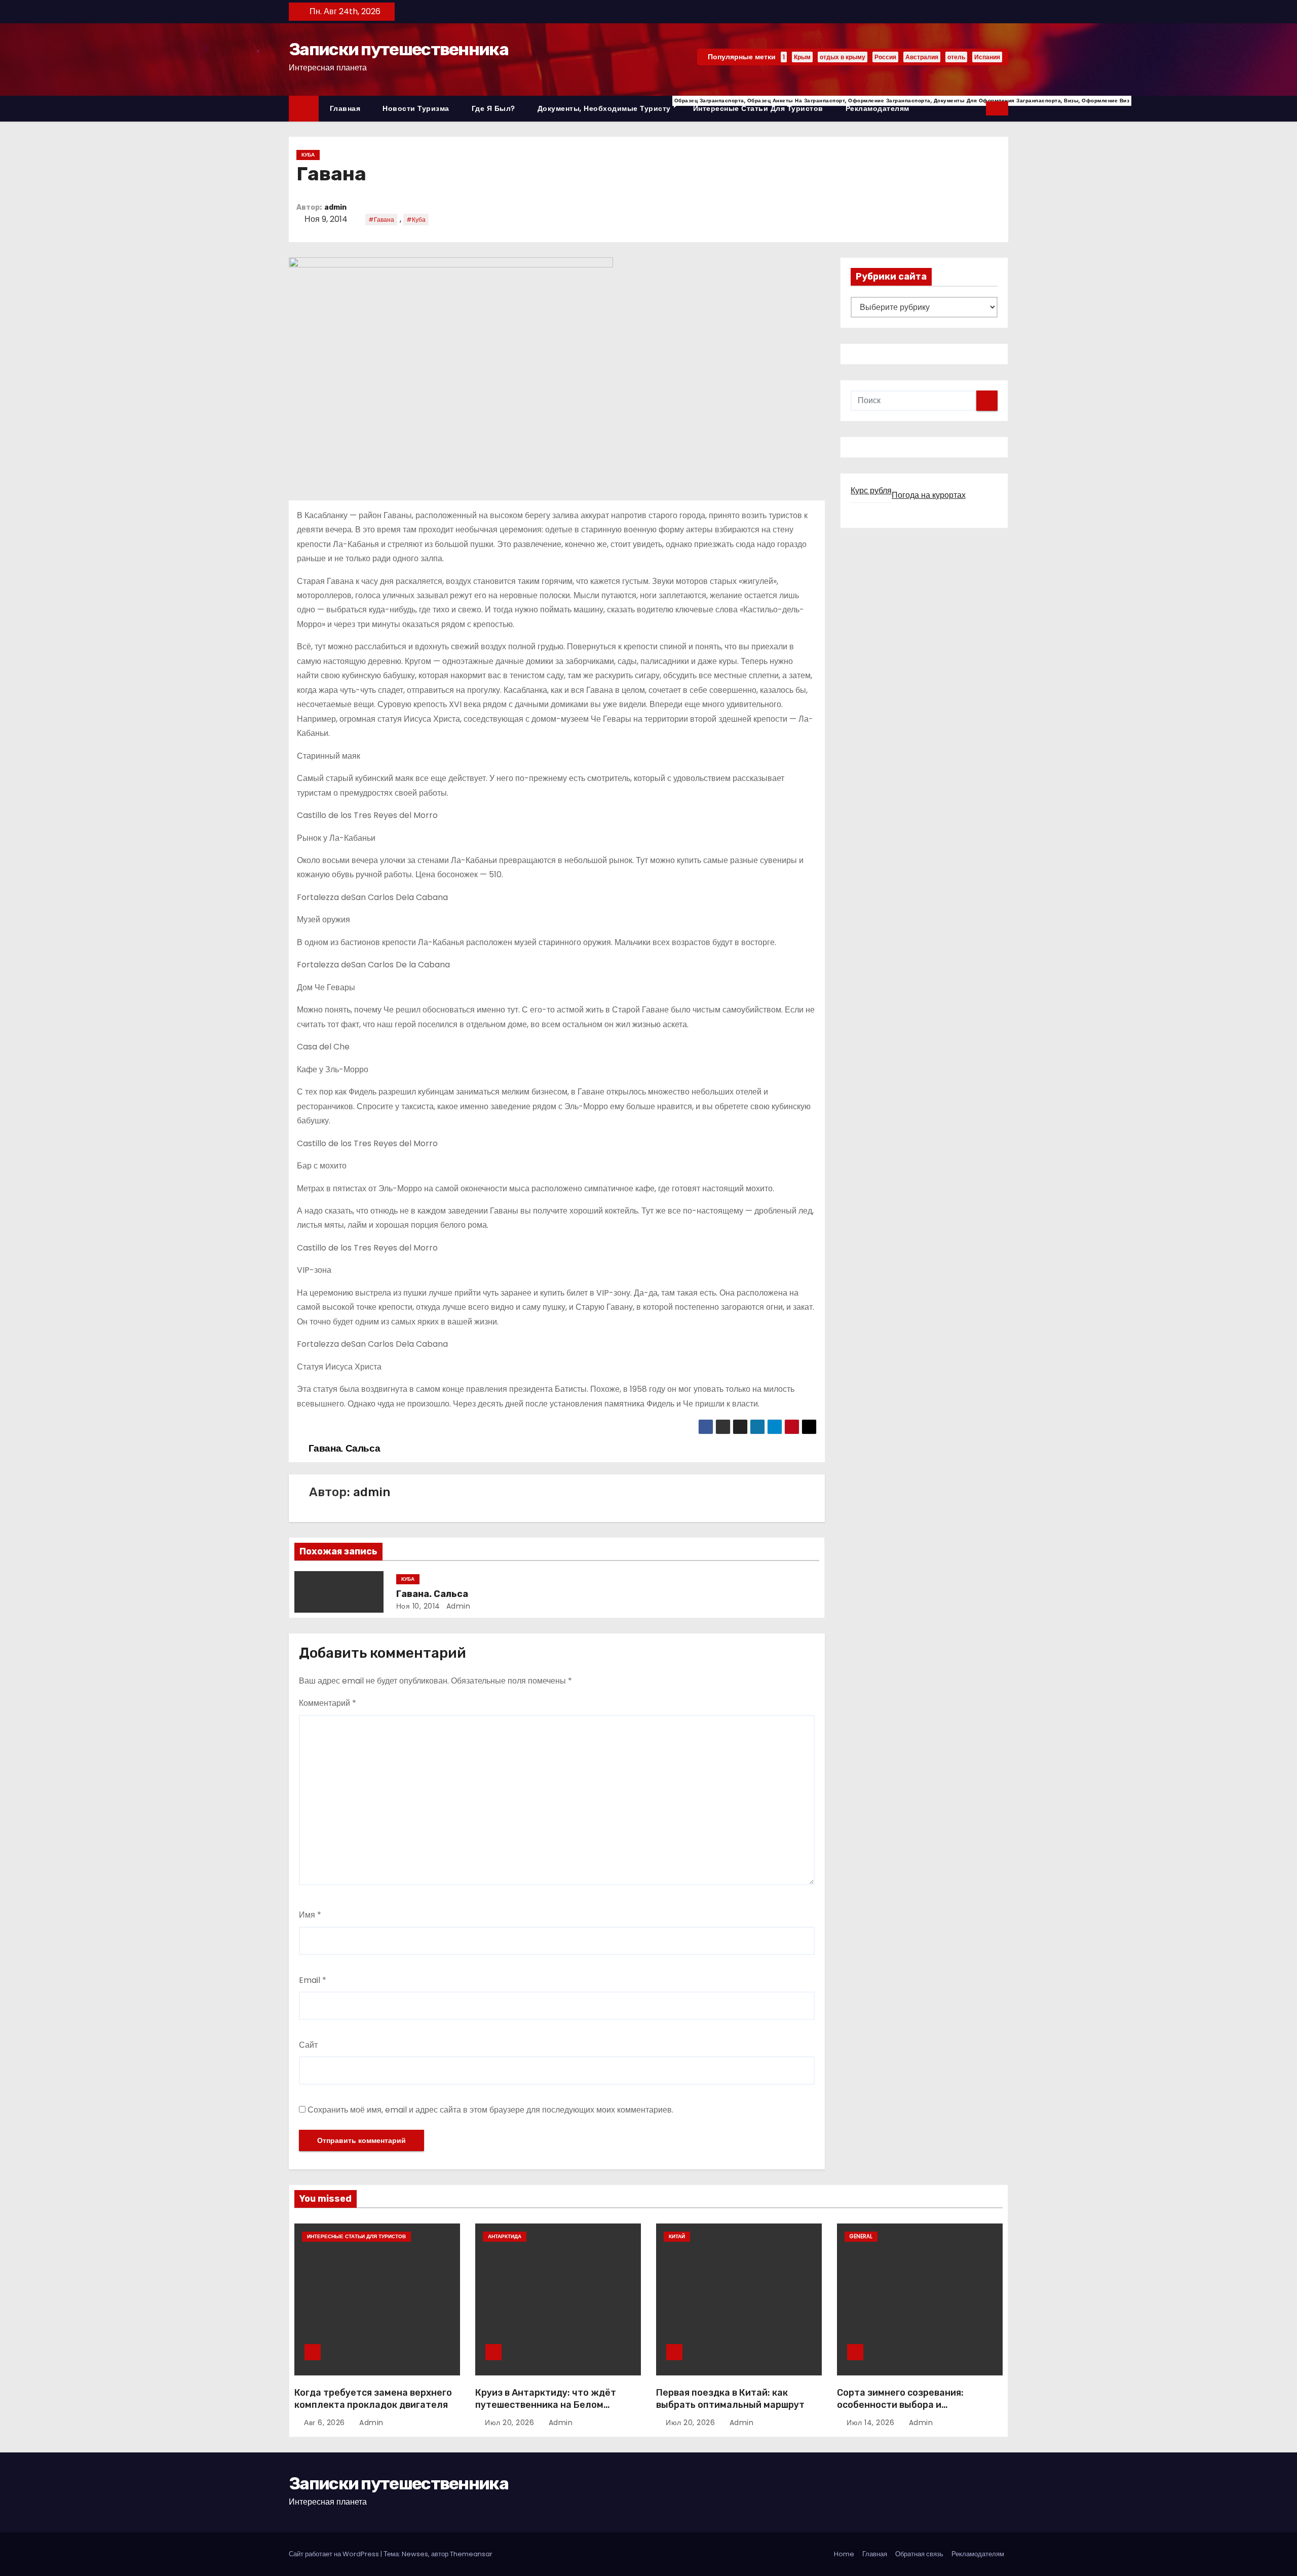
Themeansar (471, 2554)
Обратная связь (919, 2554)
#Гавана (381, 220)
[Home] (304, 109)
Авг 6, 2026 (326, 2423)
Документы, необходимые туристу (610, 105)
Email (313, 1980)
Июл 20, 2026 (511, 2423)
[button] (979, 108)
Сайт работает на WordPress (335, 2554)
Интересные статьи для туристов (758, 108)
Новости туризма (416, 108)
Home (844, 2554)
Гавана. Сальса (432, 1594)
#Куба (416, 220)
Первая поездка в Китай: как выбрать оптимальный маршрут (730, 2399)
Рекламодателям (878, 108)
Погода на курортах (929, 495)
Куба (308, 155)
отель (956, 57)
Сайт (308, 2045)
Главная (345, 108)
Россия (885, 57)
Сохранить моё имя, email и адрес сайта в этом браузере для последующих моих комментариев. (490, 2110)
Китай (677, 2236)
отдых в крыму (843, 57)
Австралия (922, 57)
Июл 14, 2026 (872, 2423)
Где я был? (493, 108)
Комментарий (328, 1703)
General (861, 2236)
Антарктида (505, 2236)
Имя (310, 1915)
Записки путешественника (398, 49)
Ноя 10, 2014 (418, 1606)
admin (335, 207)
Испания (987, 57)
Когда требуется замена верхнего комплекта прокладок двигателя (373, 2399)
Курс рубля (871, 491)
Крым (802, 57)
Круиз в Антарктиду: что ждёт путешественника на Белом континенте (546, 2405)
